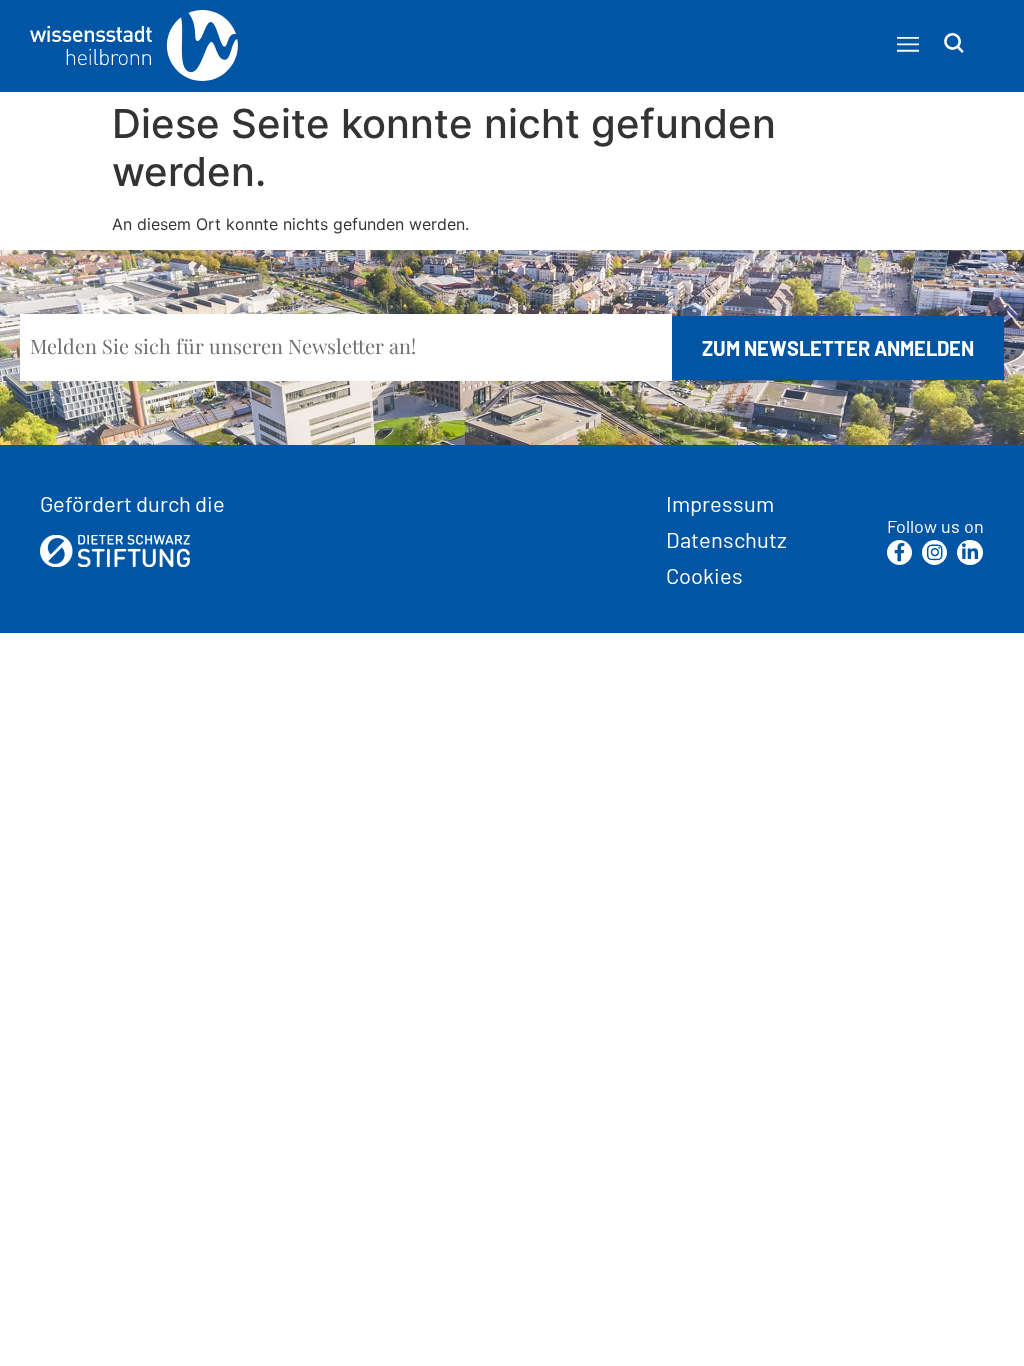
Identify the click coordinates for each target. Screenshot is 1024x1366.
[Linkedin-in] (969, 552)
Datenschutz (726, 539)
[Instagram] (934, 552)
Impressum (720, 503)
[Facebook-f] (899, 552)
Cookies (704, 575)
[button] (907, 44)
